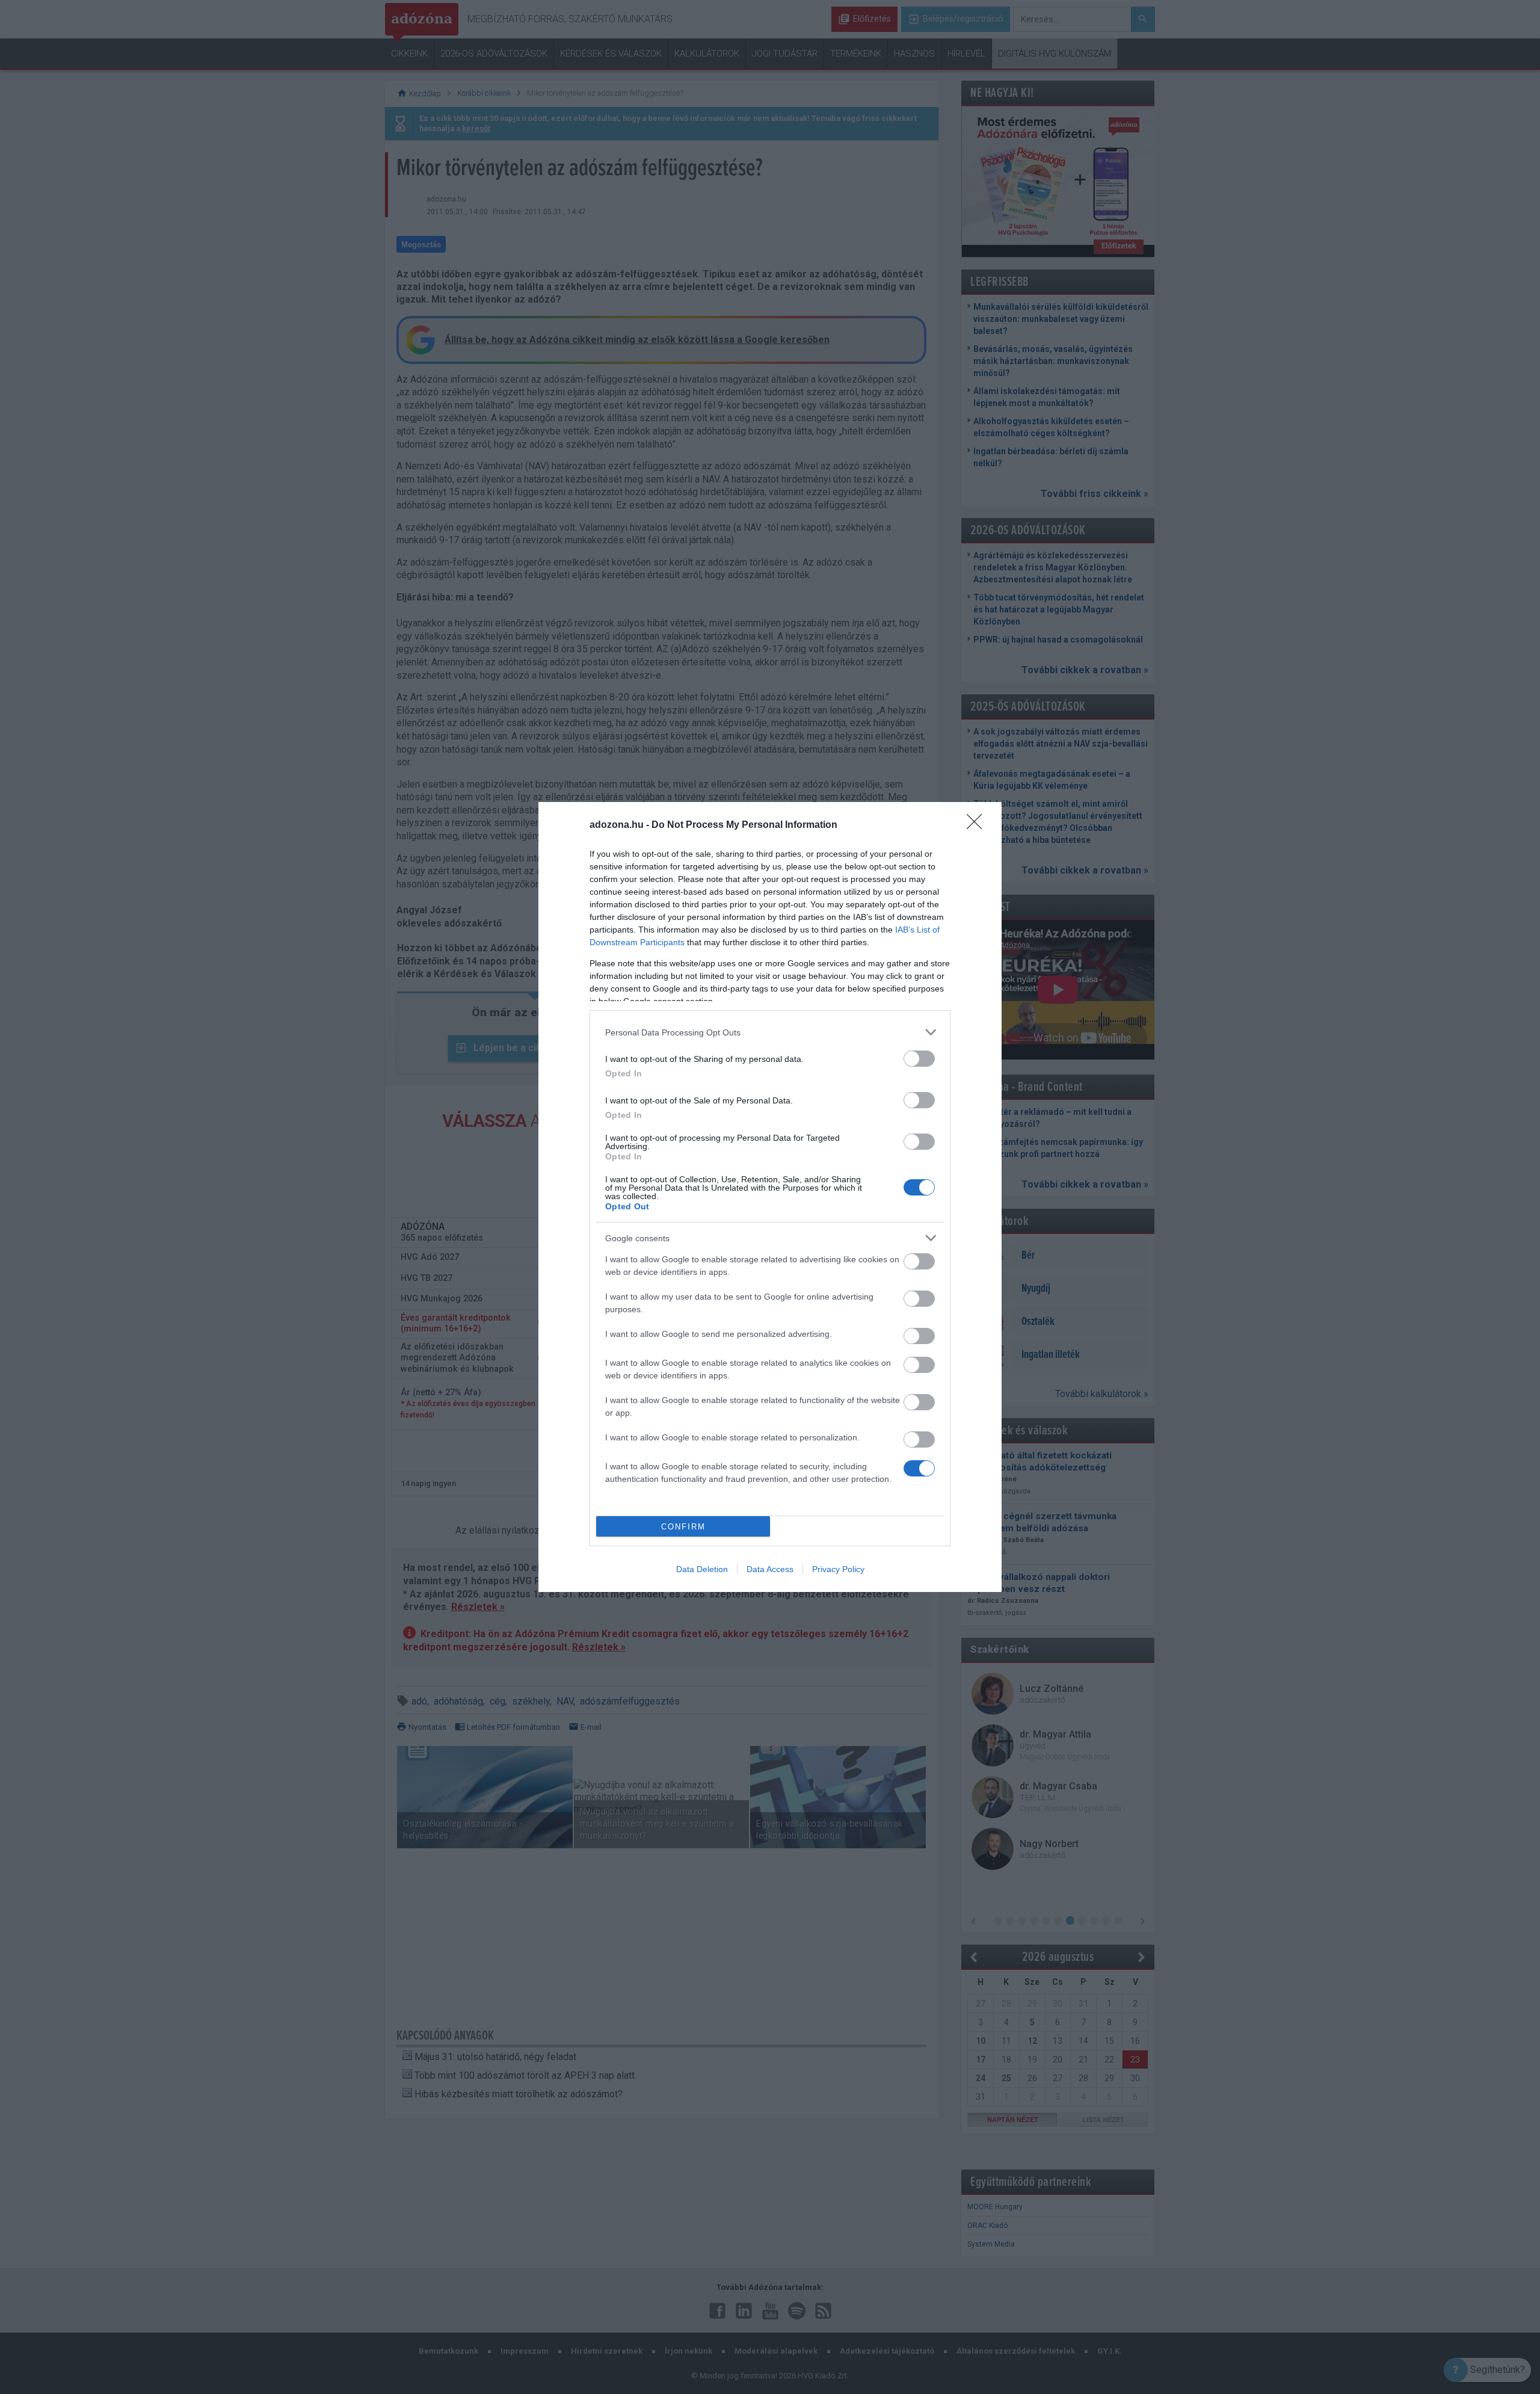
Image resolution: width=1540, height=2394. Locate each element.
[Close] (978, 825)
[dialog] (770, 1197)
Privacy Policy (838, 1569)
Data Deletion (702, 1569)
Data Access (770, 1569)
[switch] (919, 1059)
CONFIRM (683, 1527)
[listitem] (770, 1032)
